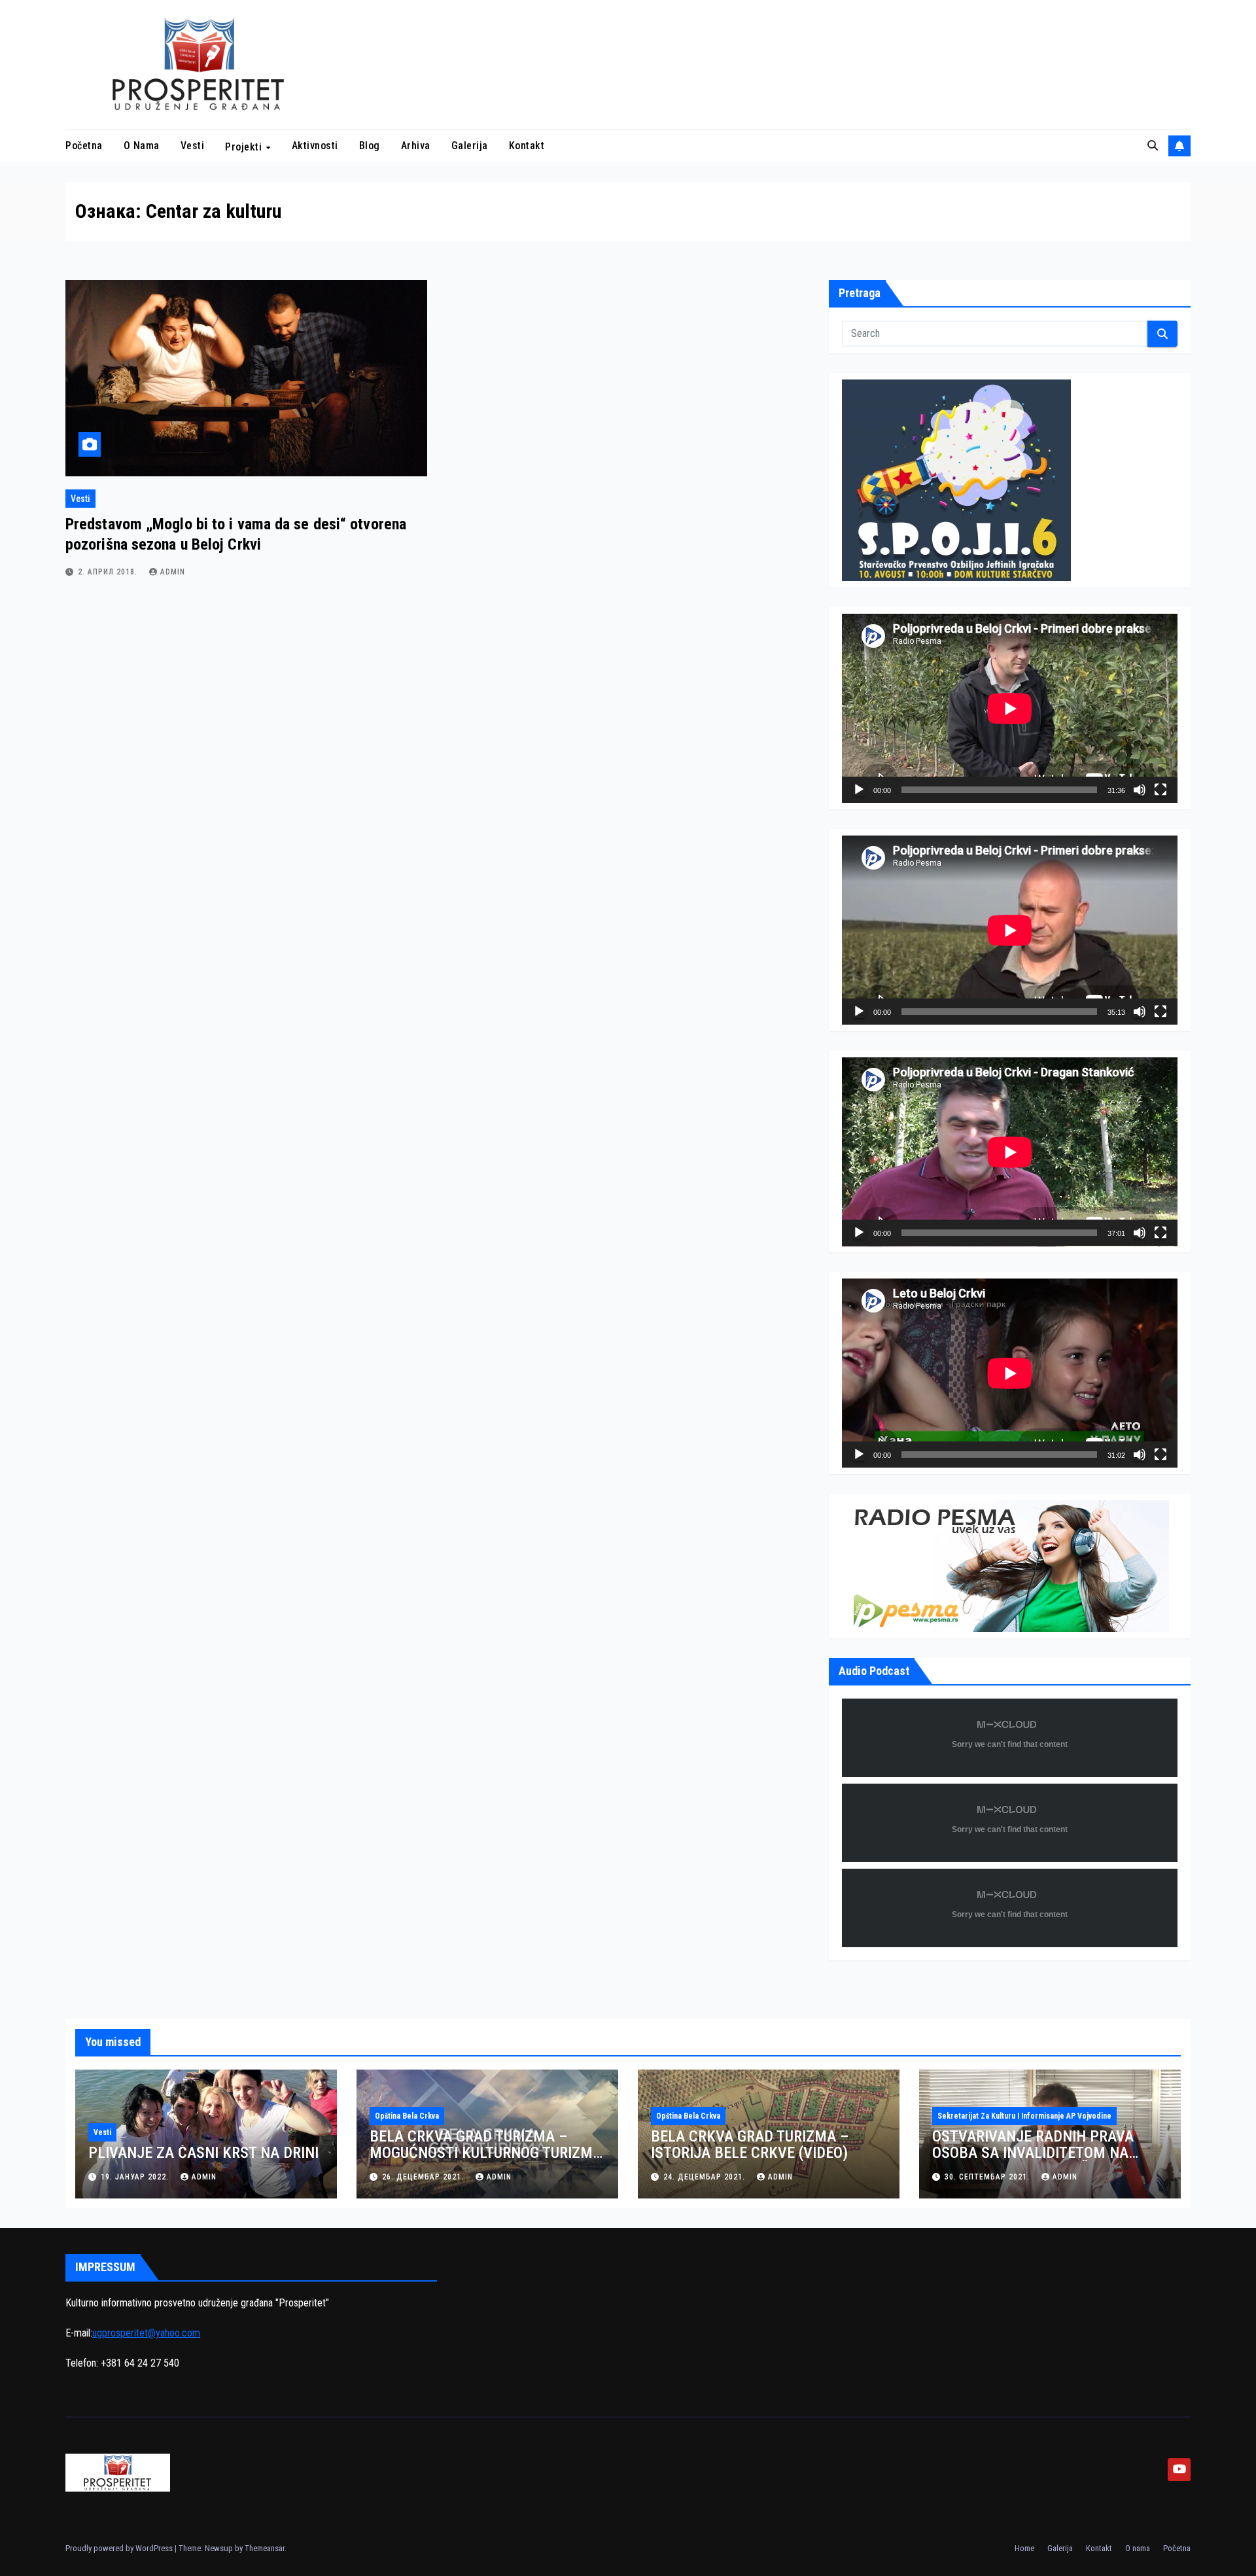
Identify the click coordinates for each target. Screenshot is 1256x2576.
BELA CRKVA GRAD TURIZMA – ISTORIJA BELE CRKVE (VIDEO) (750, 2144)
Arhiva (416, 146)
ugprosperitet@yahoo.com (146, 2333)
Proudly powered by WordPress (120, 2548)
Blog (370, 146)
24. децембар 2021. (706, 2177)
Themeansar (265, 2548)
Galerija (470, 146)
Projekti (245, 146)
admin (173, 572)
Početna (84, 146)
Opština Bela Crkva (407, 2116)
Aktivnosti (315, 146)
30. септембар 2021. (988, 2177)
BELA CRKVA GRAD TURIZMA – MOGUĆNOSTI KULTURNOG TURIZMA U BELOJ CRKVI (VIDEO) (486, 2153)
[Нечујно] (1140, 790)
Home (1024, 2548)
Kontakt (527, 146)
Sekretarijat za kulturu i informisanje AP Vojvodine (1024, 2116)
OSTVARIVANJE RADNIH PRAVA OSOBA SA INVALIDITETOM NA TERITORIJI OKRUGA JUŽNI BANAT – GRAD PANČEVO (1048, 2161)
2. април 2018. (109, 572)
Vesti (193, 146)
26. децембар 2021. (424, 2177)
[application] (1010, 708)
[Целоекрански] (1160, 790)
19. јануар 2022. (136, 2177)
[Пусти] (859, 790)
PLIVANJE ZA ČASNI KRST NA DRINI (203, 2153)
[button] (1153, 146)
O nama (142, 146)
